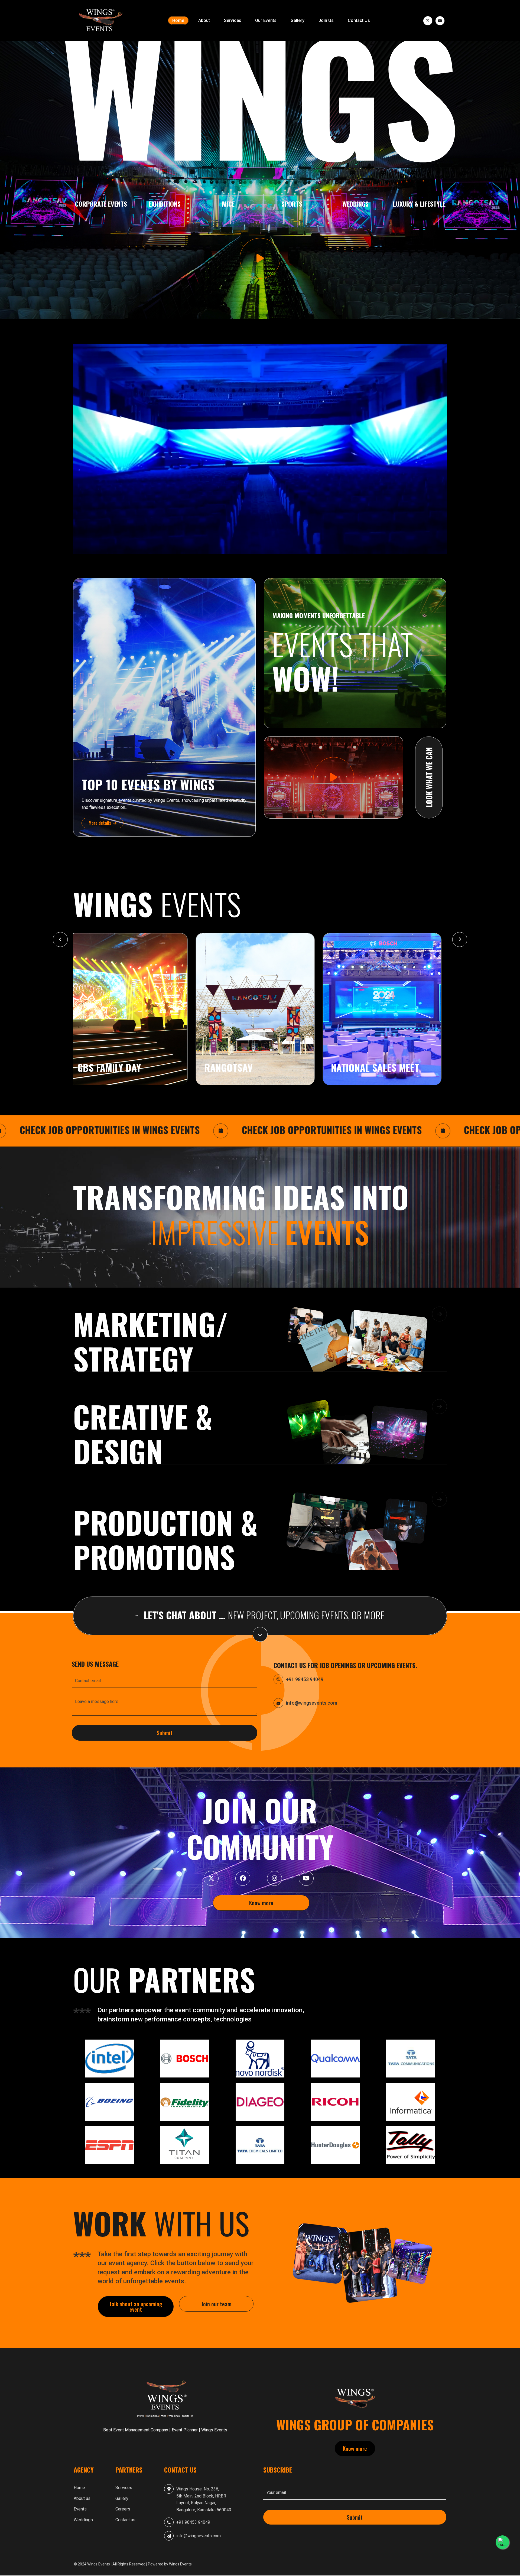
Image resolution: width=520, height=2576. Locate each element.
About (204, 20)
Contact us (125, 2520)
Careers (123, 2509)
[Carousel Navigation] (260, 939)
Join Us (326, 20)
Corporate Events (101, 204)
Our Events (266, 20)
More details (100, 823)
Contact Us (359, 20)
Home (178, 20)
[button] (260, 1347)
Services (233, 20)
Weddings (355, 204)
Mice (228, 204)
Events (80, 2509)
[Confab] (100, 21)
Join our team (216, 2304)
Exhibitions (165, 204)
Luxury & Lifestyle (419, 204)
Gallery (298, 20)
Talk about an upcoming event (136, 2306)
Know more (261, 1903)
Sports (292, 204)
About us (82, 2498)
